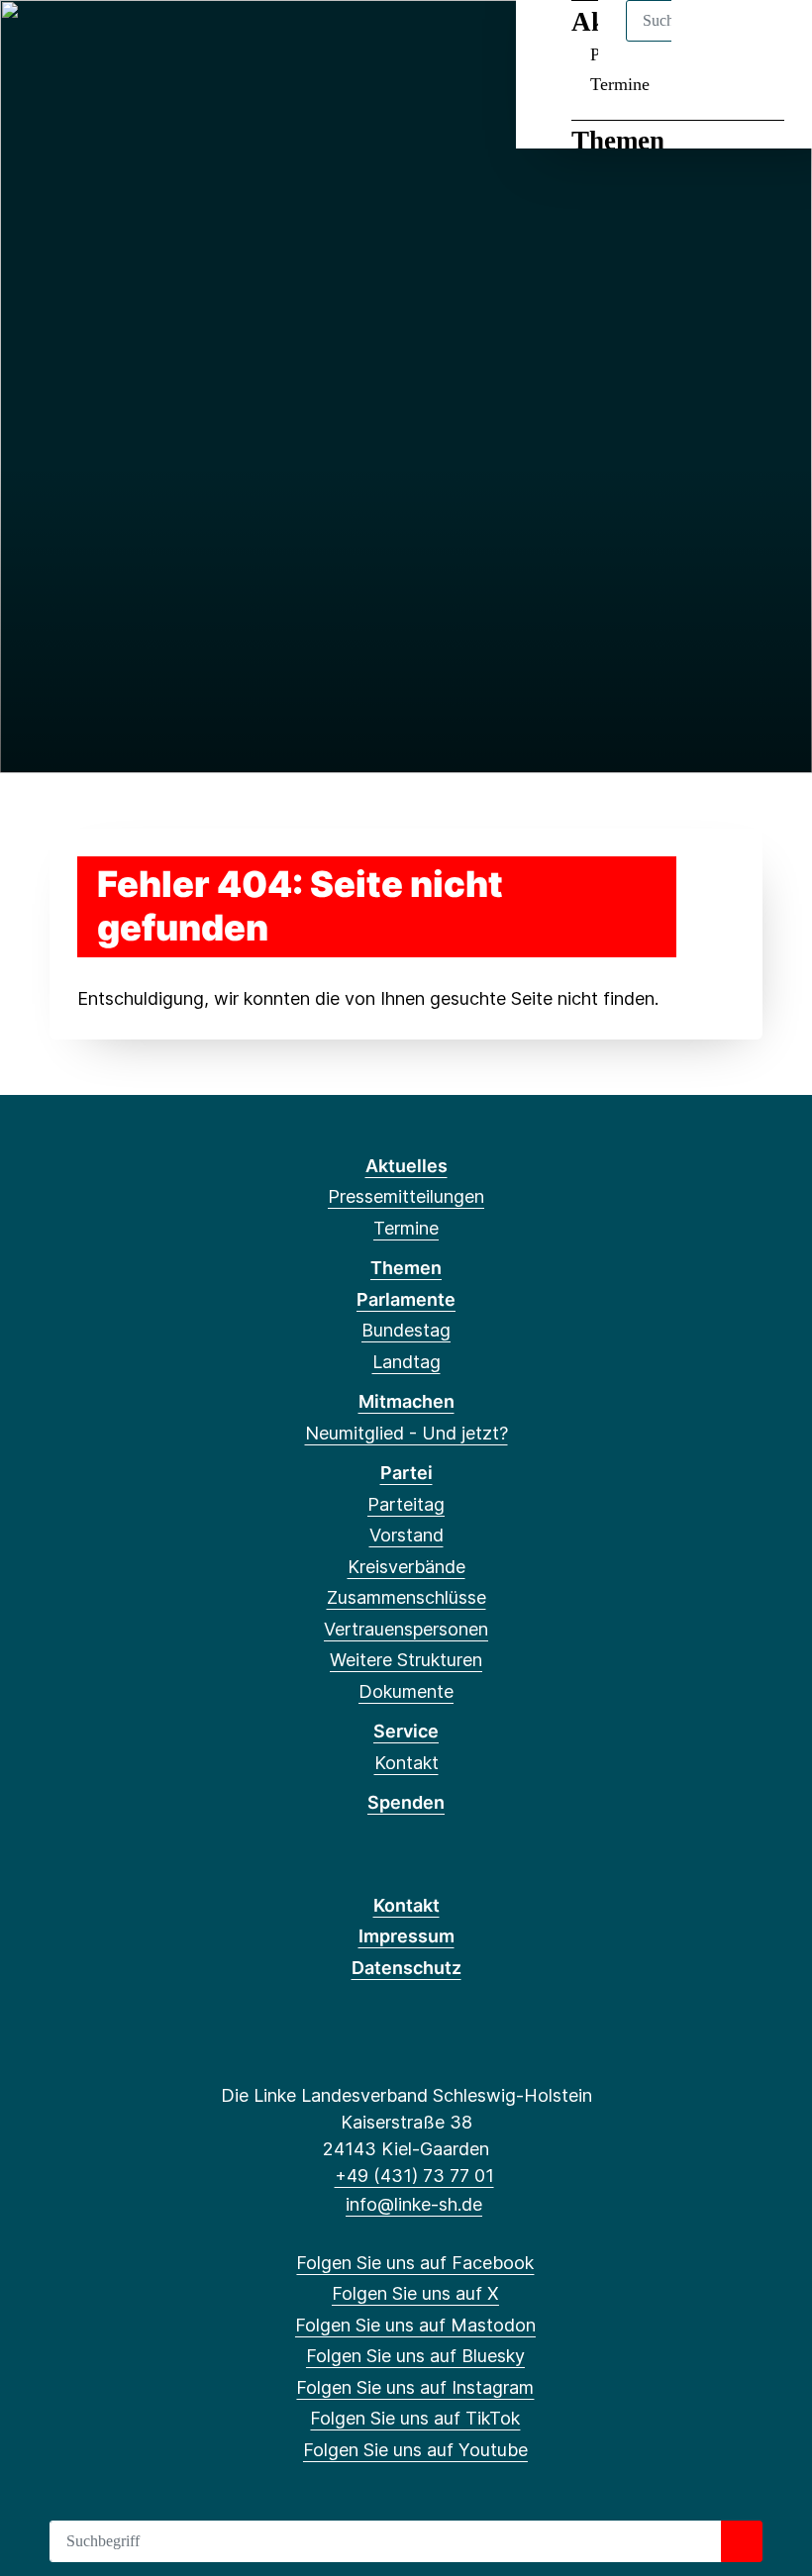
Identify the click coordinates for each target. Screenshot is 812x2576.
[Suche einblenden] (712, 41)
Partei (406, 1473)
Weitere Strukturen (406, 1660)
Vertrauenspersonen (406, 1629)
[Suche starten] (742, 2541)
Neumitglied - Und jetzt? (406, 1433)
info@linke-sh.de (414, 2204)
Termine (620, 84)
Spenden (406, 1802)
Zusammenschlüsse (406, 1597)
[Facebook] (38, 42)
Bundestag (406, 1330)
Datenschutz (406, 1968)
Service (406, 1731)
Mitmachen (406, 1401)
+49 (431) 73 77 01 (414, 2176)
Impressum (406, 1936)
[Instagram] (169, 42)
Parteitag (406, 1504)
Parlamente (406, 1299)
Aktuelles (406, 1166)
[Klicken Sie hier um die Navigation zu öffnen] (771, 41)
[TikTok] (201, 42)
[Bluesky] (136, 42)
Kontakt (406, 1763)
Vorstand (406, 1535)
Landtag (406, 1362)
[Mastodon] (103, 42)
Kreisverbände (406, 1567)
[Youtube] (233, 42)
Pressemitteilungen (406, 1196)
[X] (71, 42)
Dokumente (406, 1691)
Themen (618, 141)
